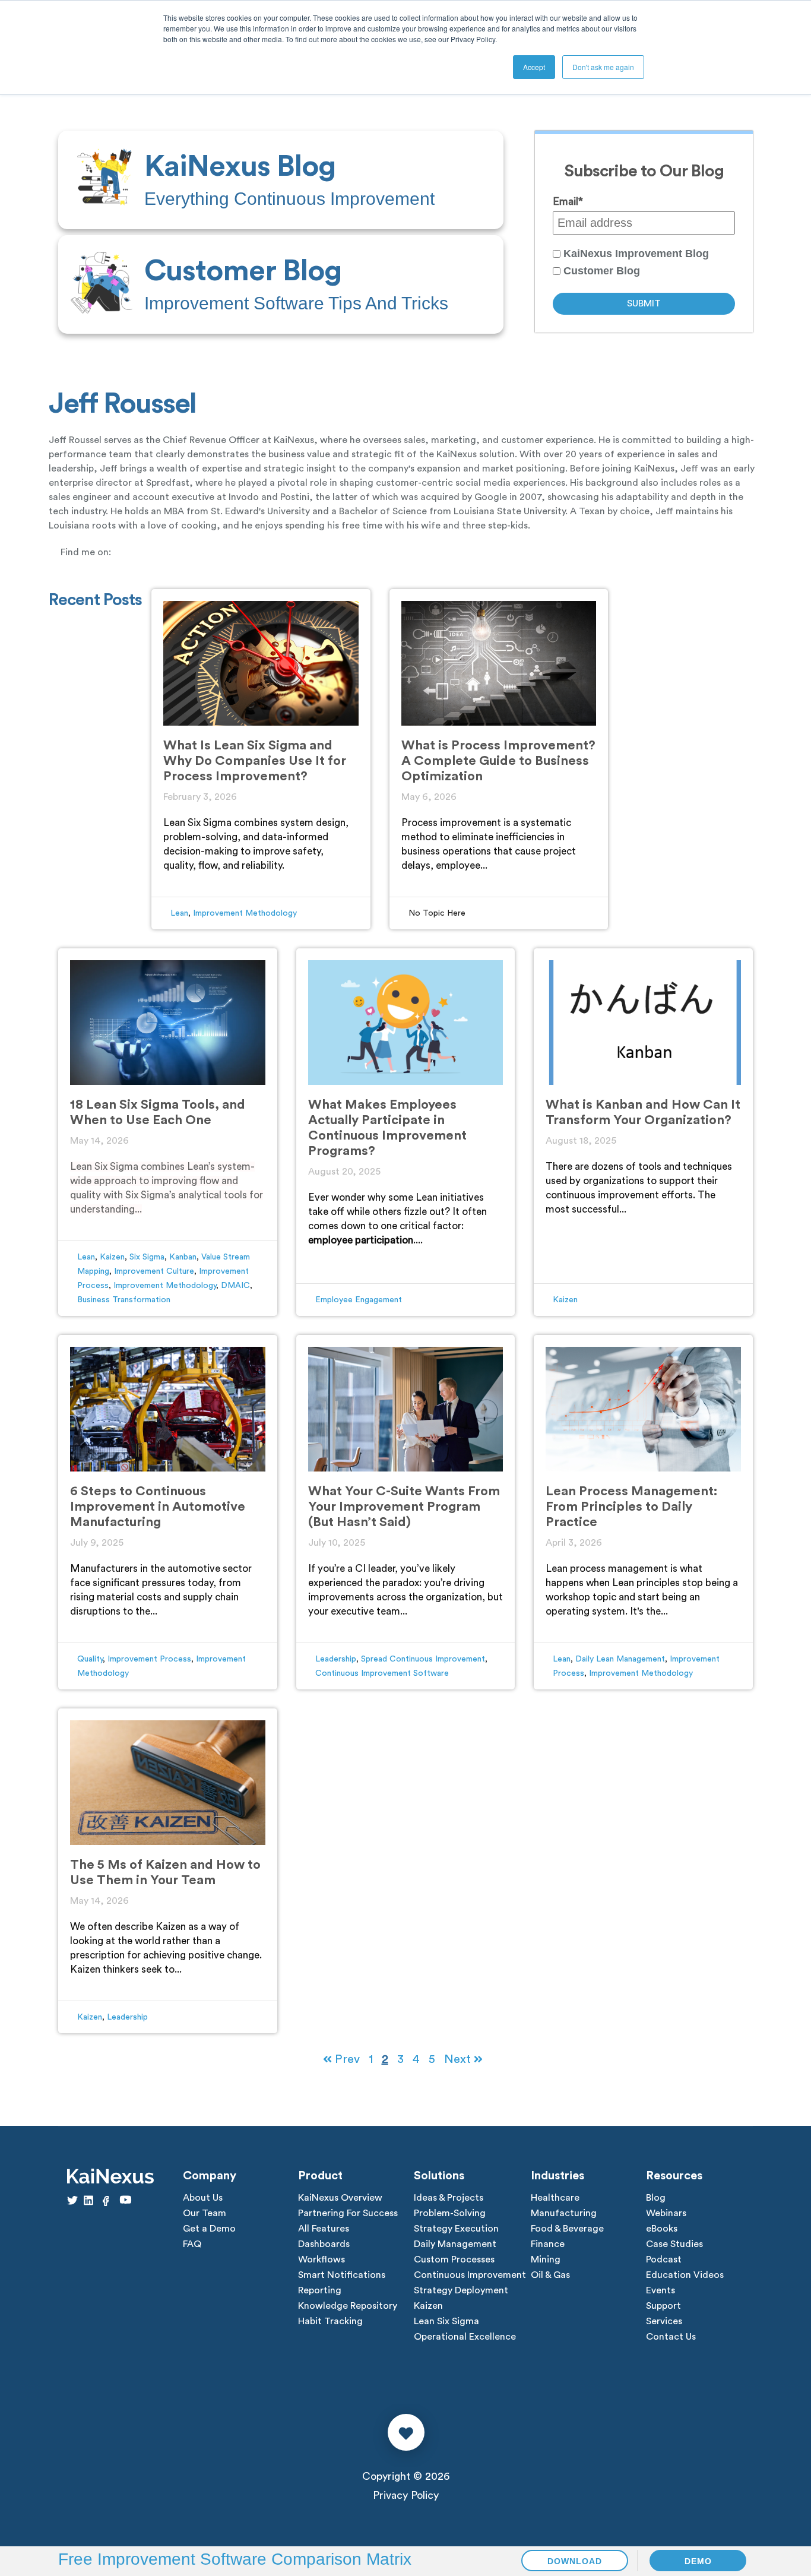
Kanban (183, 1257)
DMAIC (235, 1286)
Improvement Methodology (245, 913)
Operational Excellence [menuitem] (465, 2337)
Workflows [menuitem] (321, 2259)
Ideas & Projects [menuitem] (449, 2198)
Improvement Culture (154, 1271)
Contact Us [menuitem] (671, 2337)
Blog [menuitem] (656, 2198)
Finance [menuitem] (548, 2244)
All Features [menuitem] (324, 2229)
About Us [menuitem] (203, 2198)
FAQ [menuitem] (192, 2244)
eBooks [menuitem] (662, 2229)
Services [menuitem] (664, 2321)
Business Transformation (124, 1300)
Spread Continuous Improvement (423, 1659)
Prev (346, 2059)
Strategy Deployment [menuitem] (461, 2290)
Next (459, 2059)
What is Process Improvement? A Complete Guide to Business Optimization (498, 761)
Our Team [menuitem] (205, 2213)
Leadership (336, 1659)
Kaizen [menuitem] (428, 2306)
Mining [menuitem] (546, 2259)
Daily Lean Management (620, 1659)
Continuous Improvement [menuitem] (470, 2275)
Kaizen (112, 1257)
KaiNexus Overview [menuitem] (340, 2198)
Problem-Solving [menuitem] (450, 2213)
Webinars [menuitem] (666, 2213)
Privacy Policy (406, 2495)
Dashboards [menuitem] (324, 2244)
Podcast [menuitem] (664, 2259)
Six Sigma (147, 1257)
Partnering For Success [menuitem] (348, 2213)
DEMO (698, 2561)
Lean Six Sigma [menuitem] (446, 2321)
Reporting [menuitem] (320, 2290)
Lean (179, 913)
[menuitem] (281, 180)
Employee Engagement (359, 1300)
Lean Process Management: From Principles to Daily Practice (631, 1507)
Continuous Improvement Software (382, 1673)
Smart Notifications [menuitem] (342, 2275)
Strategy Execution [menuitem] (456, 2229)
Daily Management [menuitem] (455, 2244)
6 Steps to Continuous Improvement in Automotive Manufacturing (158, 1507)
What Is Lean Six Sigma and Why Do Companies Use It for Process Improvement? (255, 761)
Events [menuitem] (660, 2290)
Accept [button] (534, 67)
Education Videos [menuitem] (685, 2275)
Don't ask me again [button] (603, 67)
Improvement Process (149, 1659)
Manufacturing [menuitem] (564, 2213)
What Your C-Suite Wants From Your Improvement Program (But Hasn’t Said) (404, 1507)
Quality (90, 1659)
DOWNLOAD (575, 2561)
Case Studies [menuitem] (674, 2244)
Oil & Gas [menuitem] (550, 2275)
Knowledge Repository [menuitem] (348, 2306)
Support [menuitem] (663, 2306)
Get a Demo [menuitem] (209, 2229)
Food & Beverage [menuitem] (567, 2229)
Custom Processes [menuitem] (454, 2259)
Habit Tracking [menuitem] (330, 2321)
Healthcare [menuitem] (555, 2198)
